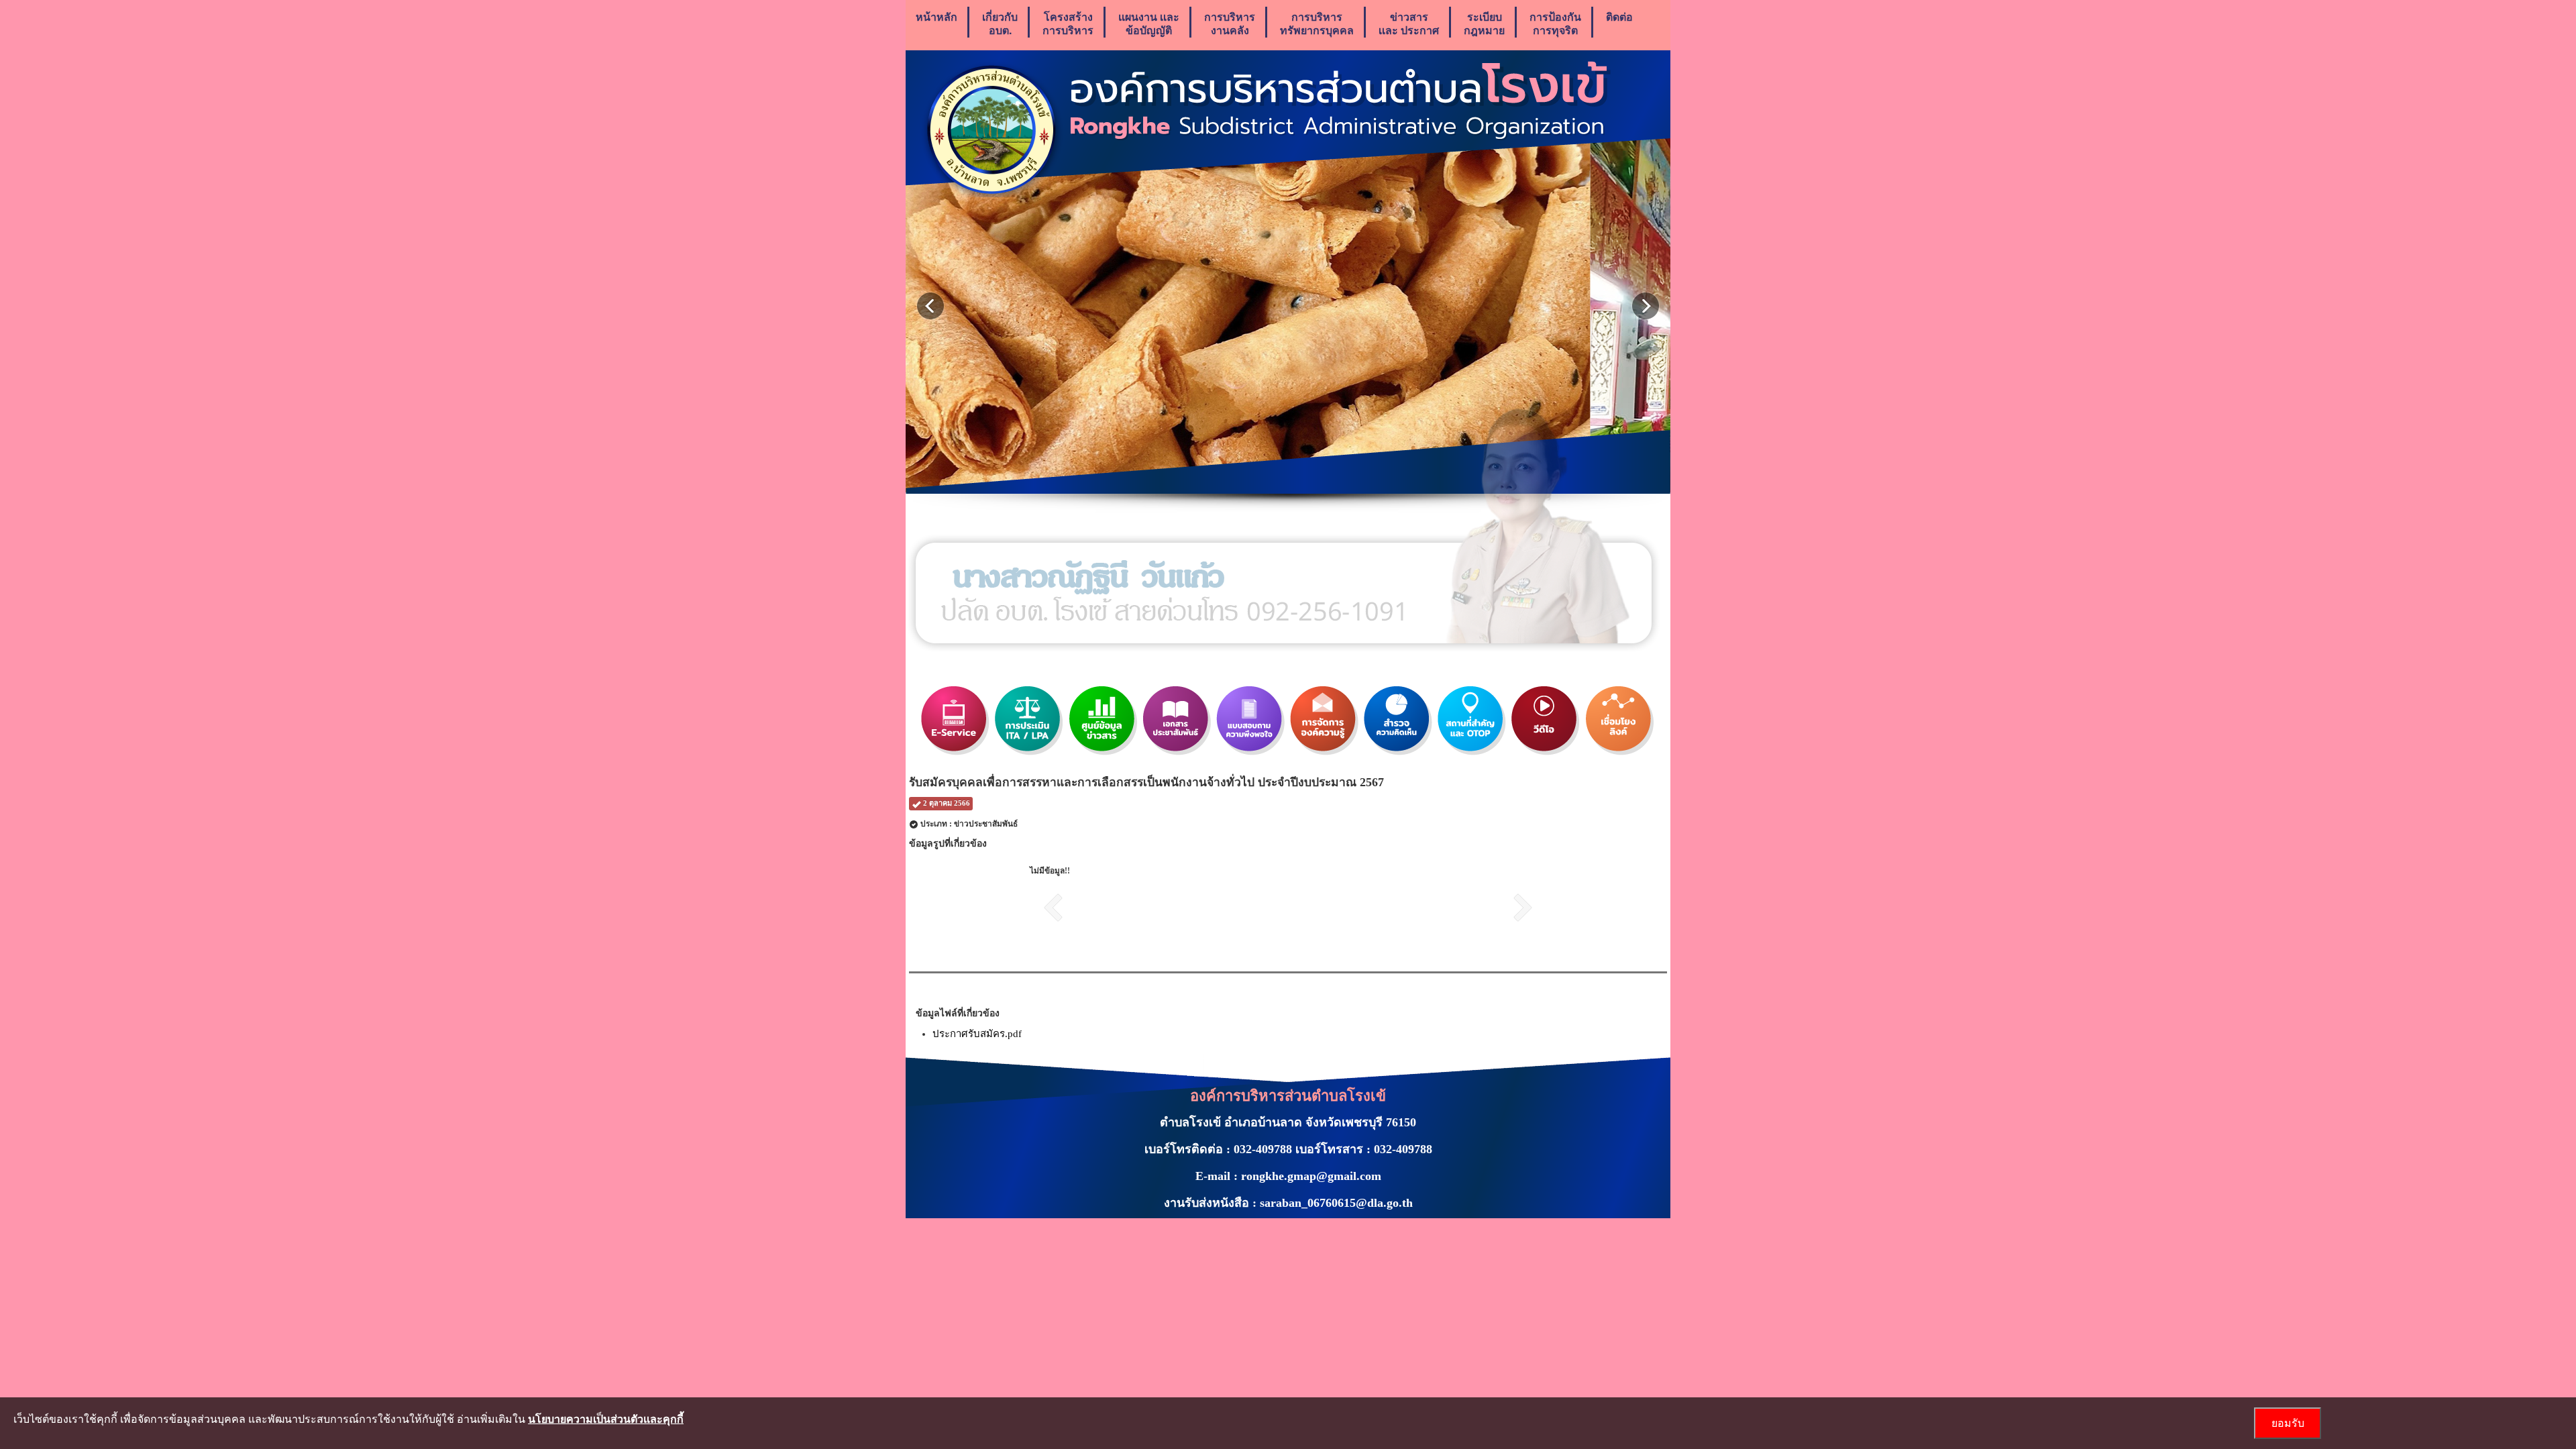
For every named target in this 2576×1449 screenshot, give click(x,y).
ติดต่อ (1619, 16)
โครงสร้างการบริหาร (1068, 23)
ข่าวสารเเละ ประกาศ (1409, 23)
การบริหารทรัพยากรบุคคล (1317, 23)
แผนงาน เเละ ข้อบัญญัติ (1149, 23)
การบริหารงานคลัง (1230, 23)
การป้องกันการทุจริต (1555, 23)
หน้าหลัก (936, 16)
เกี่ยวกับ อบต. (1000, 23)
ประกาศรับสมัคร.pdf (977, 1034)
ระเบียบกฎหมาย (1484, 23)
